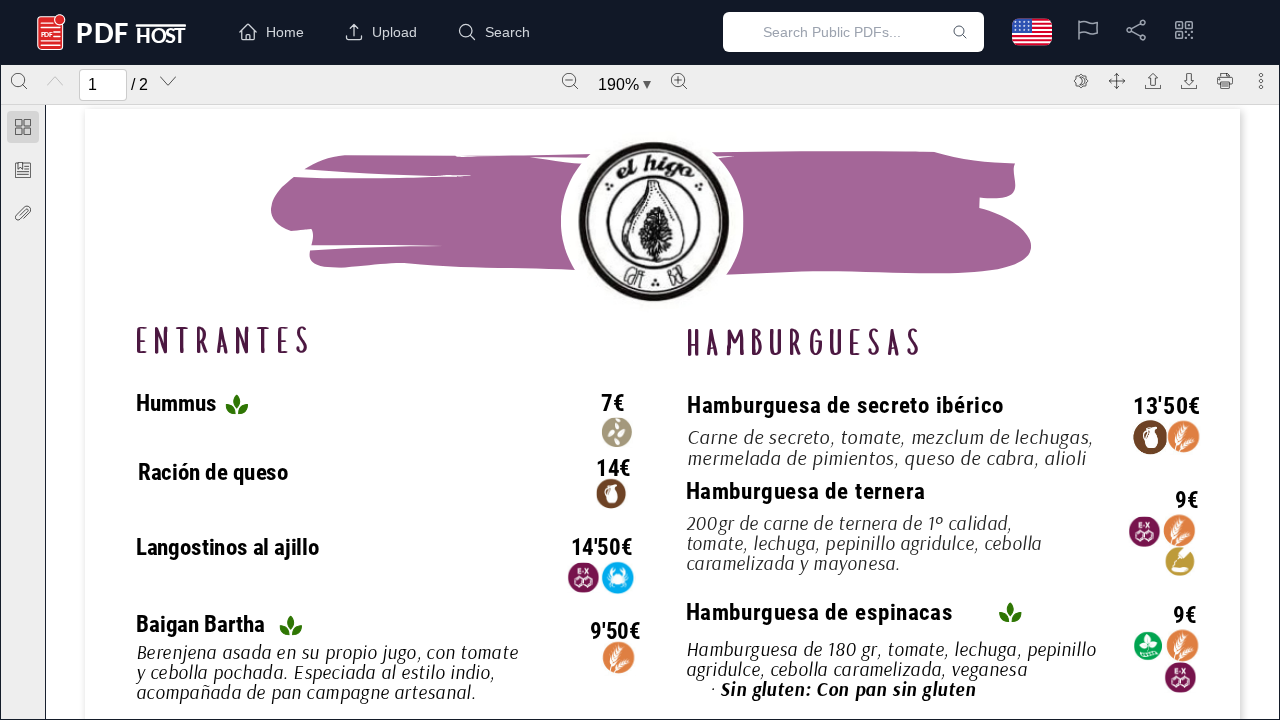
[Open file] (1153, 81)
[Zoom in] (679, 81)
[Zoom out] (570, 81)
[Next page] (168, 81)
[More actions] (1261, 81)
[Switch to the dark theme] (1081, 81)
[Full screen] (1117, 81)
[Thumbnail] (23, 127)
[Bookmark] (23, 170)
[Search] (19, 81)
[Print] (1225, 81)
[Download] (1189, 81)
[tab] (23, 130)
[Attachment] (23, 213)
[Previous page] (55, 81)
